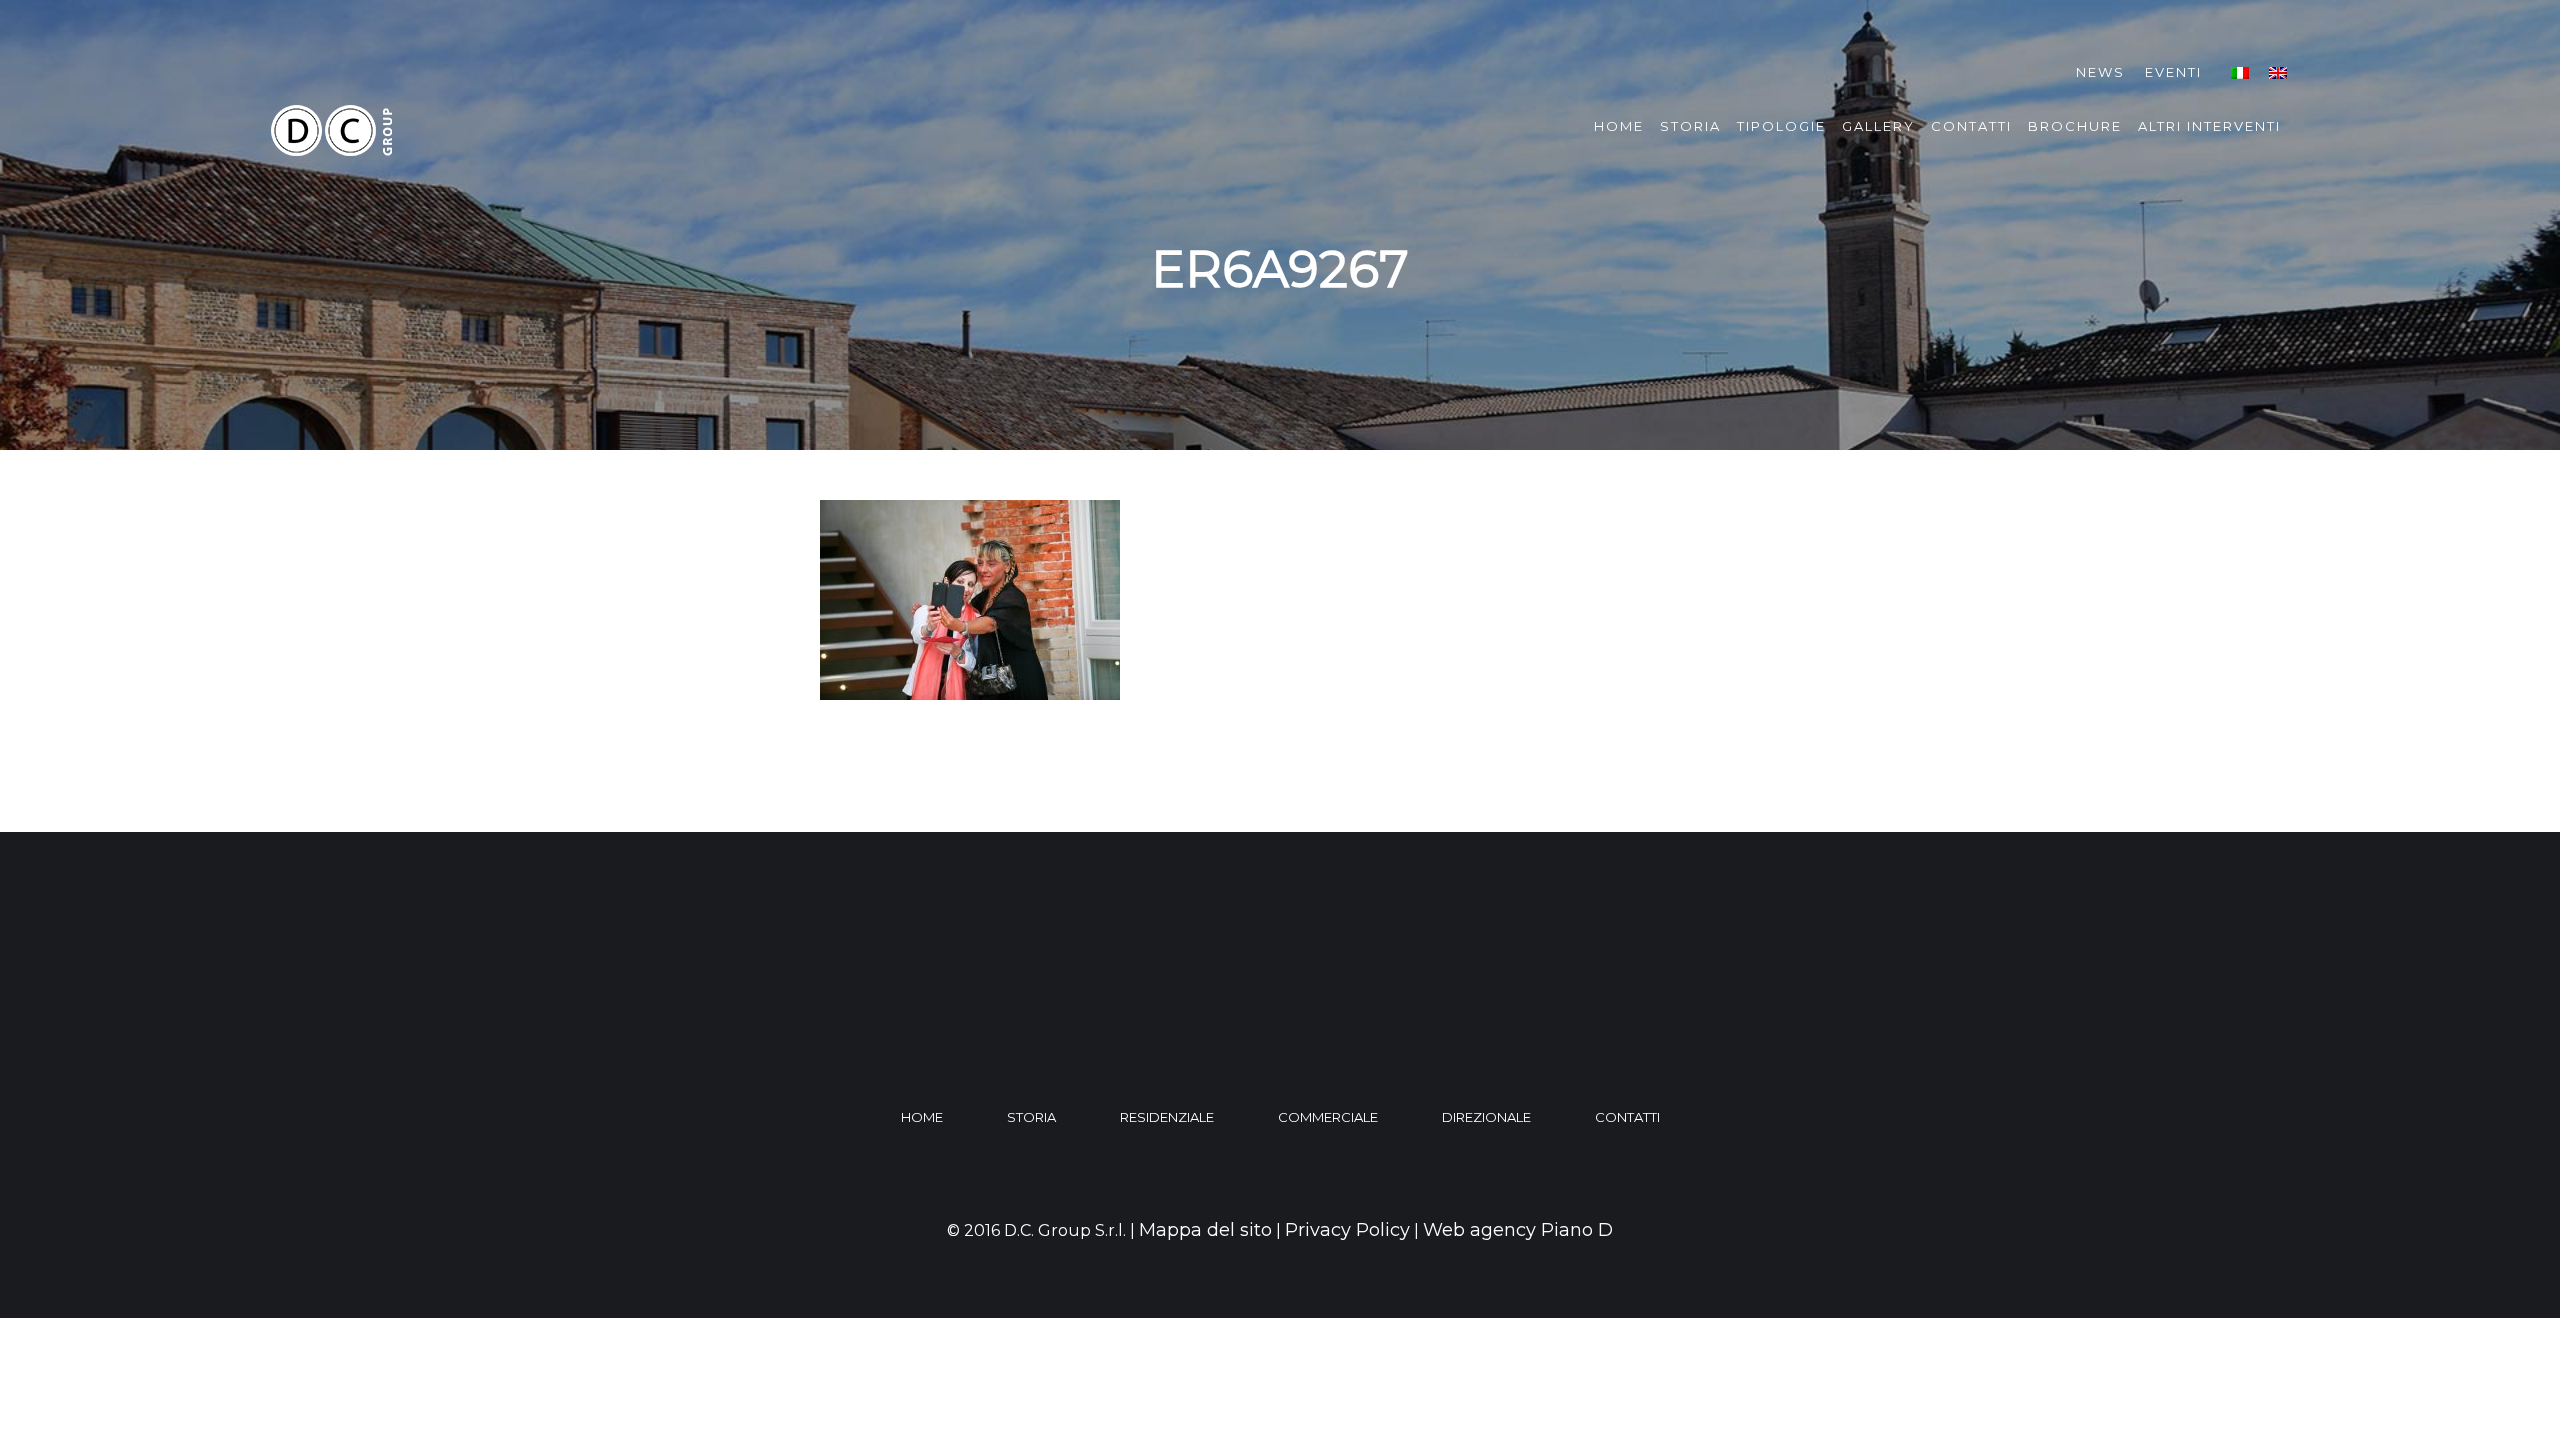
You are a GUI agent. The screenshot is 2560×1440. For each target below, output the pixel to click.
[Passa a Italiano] (2240, 72)
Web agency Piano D (1518, 1230)
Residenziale (1167, 1117)
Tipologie (1781, 126)
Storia (1690, 126)
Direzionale (1486, 1117)
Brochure (2075, 126)
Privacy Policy (1347, 1230)
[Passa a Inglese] (2278, 72)
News (2100, 72)
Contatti (1971, 126)
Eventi (2173, 72)
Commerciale (1328, 1117)
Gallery (1878, 126)
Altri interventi (2209, 126)
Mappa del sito (1205, 1230)
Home (1619, 126)
